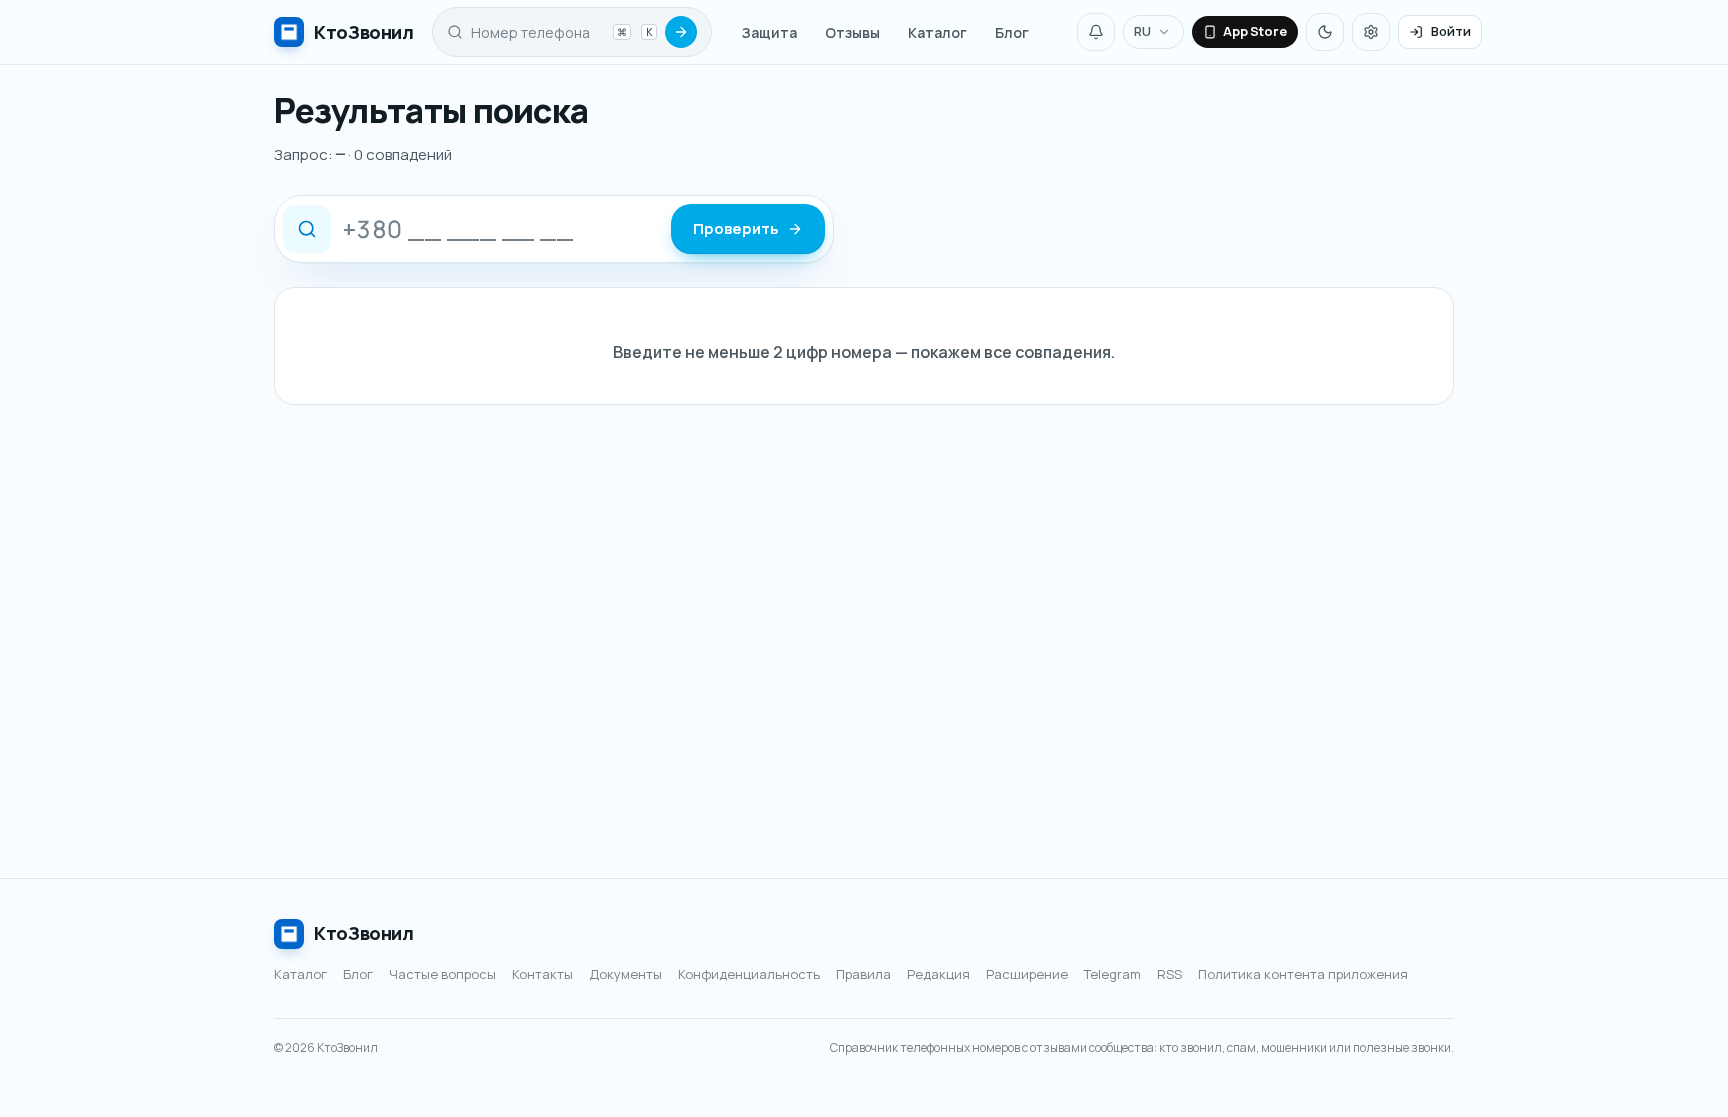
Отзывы (852, 32)
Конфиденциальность (749, 974)
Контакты (542, 974)
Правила (863, 974)
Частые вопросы (442, 974)
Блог (1012, 32)
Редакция (938, 974)
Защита (769, 32)
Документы (625, 974)
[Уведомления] (1096, 32)
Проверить (736, 228)
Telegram (1112, 974)
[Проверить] (681, 32)
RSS (1169, 974)
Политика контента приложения (1303, 974)
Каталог (937, 32)
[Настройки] (1371, 32)
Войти (1451, 31)
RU (1142, 31)
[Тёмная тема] (1325, 32)
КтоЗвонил (364, 933)
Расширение (1027, 974)
